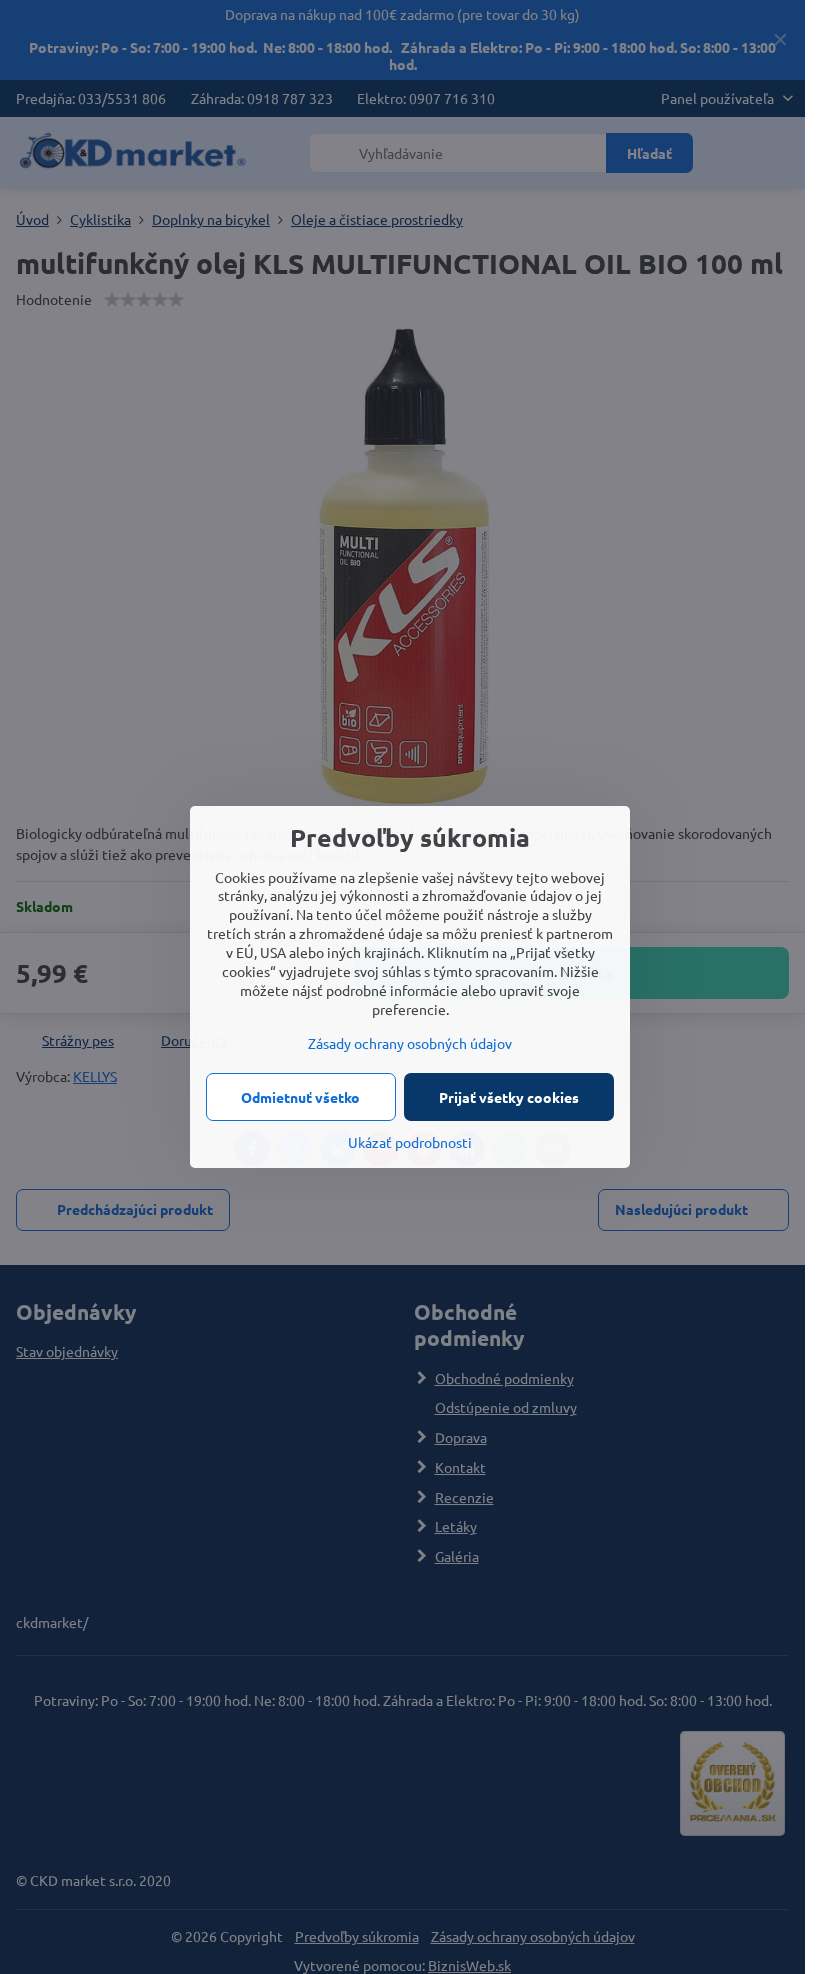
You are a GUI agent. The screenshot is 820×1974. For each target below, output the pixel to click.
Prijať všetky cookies (509, 1097)
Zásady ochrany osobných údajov (410, 1043)
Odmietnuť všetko (300, 1097)
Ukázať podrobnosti (410, 1142)
